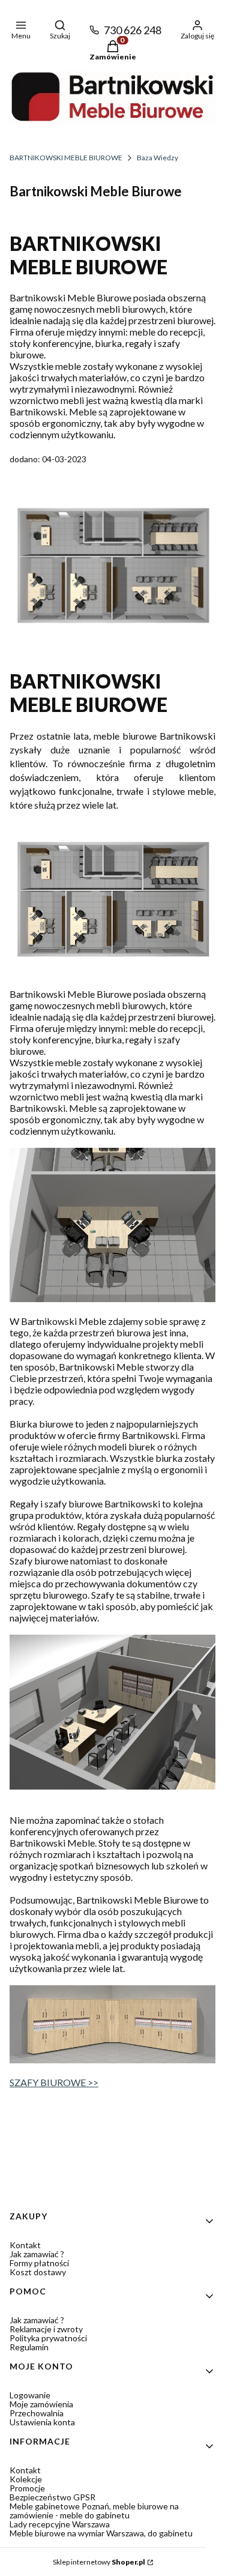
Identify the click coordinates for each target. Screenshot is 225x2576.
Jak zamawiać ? (37, 2254)
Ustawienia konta (42, 2422)
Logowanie (30, 2395)
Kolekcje (26, 2479)
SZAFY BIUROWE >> (54, 2082)
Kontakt (25, 2245)
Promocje (27, 2488)
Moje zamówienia (41, 2404)
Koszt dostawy (38, 2272)
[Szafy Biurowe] (112, 2059)
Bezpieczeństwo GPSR (52, 2497)
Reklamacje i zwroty (46, 2329)
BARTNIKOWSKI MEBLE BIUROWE (66, 158)
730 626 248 (133, 30)
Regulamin (29, 2347)
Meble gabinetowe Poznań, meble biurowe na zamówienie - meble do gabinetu (94, 2511)
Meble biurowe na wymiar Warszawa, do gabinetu (101, 2533)
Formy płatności (39, 2263)
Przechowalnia (37, 2413)
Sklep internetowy (99, 2562)
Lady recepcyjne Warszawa (60, 2524)
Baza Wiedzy (157, 158)
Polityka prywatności (48, 2338)
